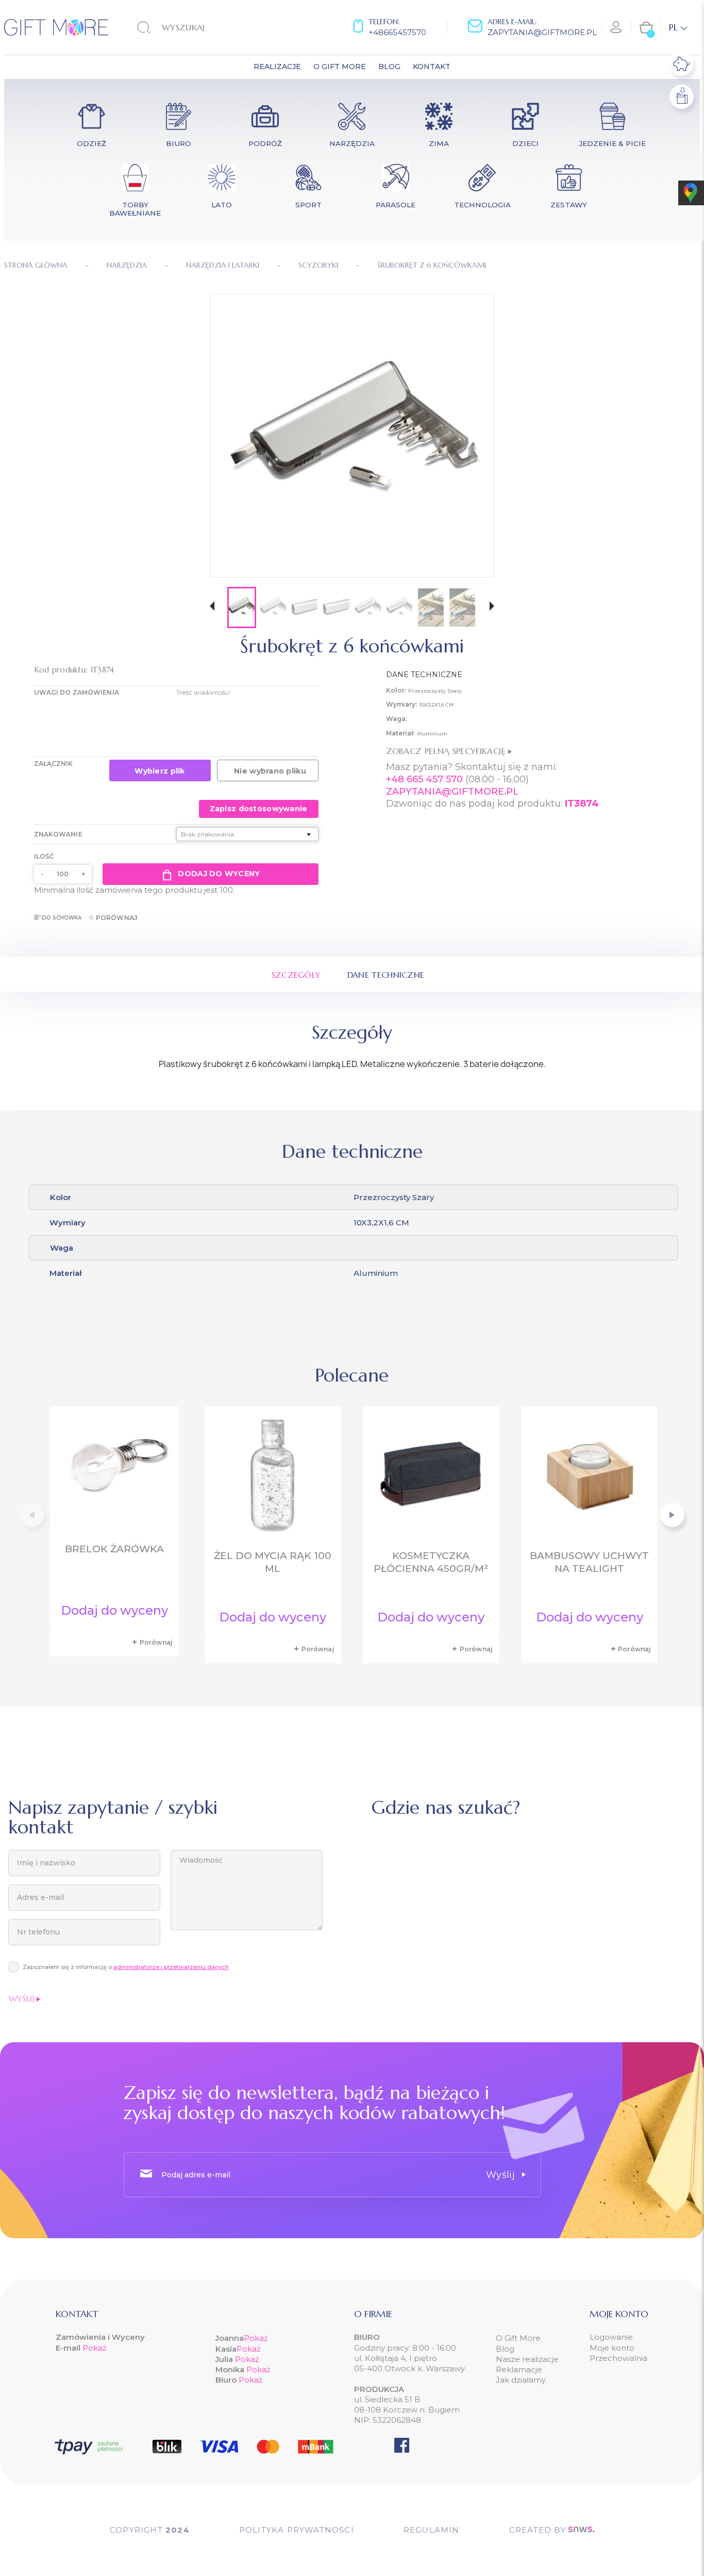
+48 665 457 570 (424, 779)
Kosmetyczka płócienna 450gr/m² (431, 1562)
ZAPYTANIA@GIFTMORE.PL (452, 792)
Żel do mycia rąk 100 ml (273, 1562)
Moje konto (612, 2348)
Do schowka (62, 918)
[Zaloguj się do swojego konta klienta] (616, 27)
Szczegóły (296, 975)
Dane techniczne (386, 975)
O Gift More (518, 2338)
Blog (505, 2349)
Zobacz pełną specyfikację (447, 751)
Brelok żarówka (114, 1549)
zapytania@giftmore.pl (542, 32)
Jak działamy (521, 2380)
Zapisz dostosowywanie (259, 809)
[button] (212, 607)
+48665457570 (397, 32)
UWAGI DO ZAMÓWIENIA (77, 692)
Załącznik (54, 764)
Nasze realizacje (527, 2359)
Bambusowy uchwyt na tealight (589, 1562)
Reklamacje (519, 2369)
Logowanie (611, 2337)
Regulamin (432, 2530)
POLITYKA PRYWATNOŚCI (297, 2530)
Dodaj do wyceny (219, 874)
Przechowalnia (618, 2358)
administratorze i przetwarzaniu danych (171, 1967)
